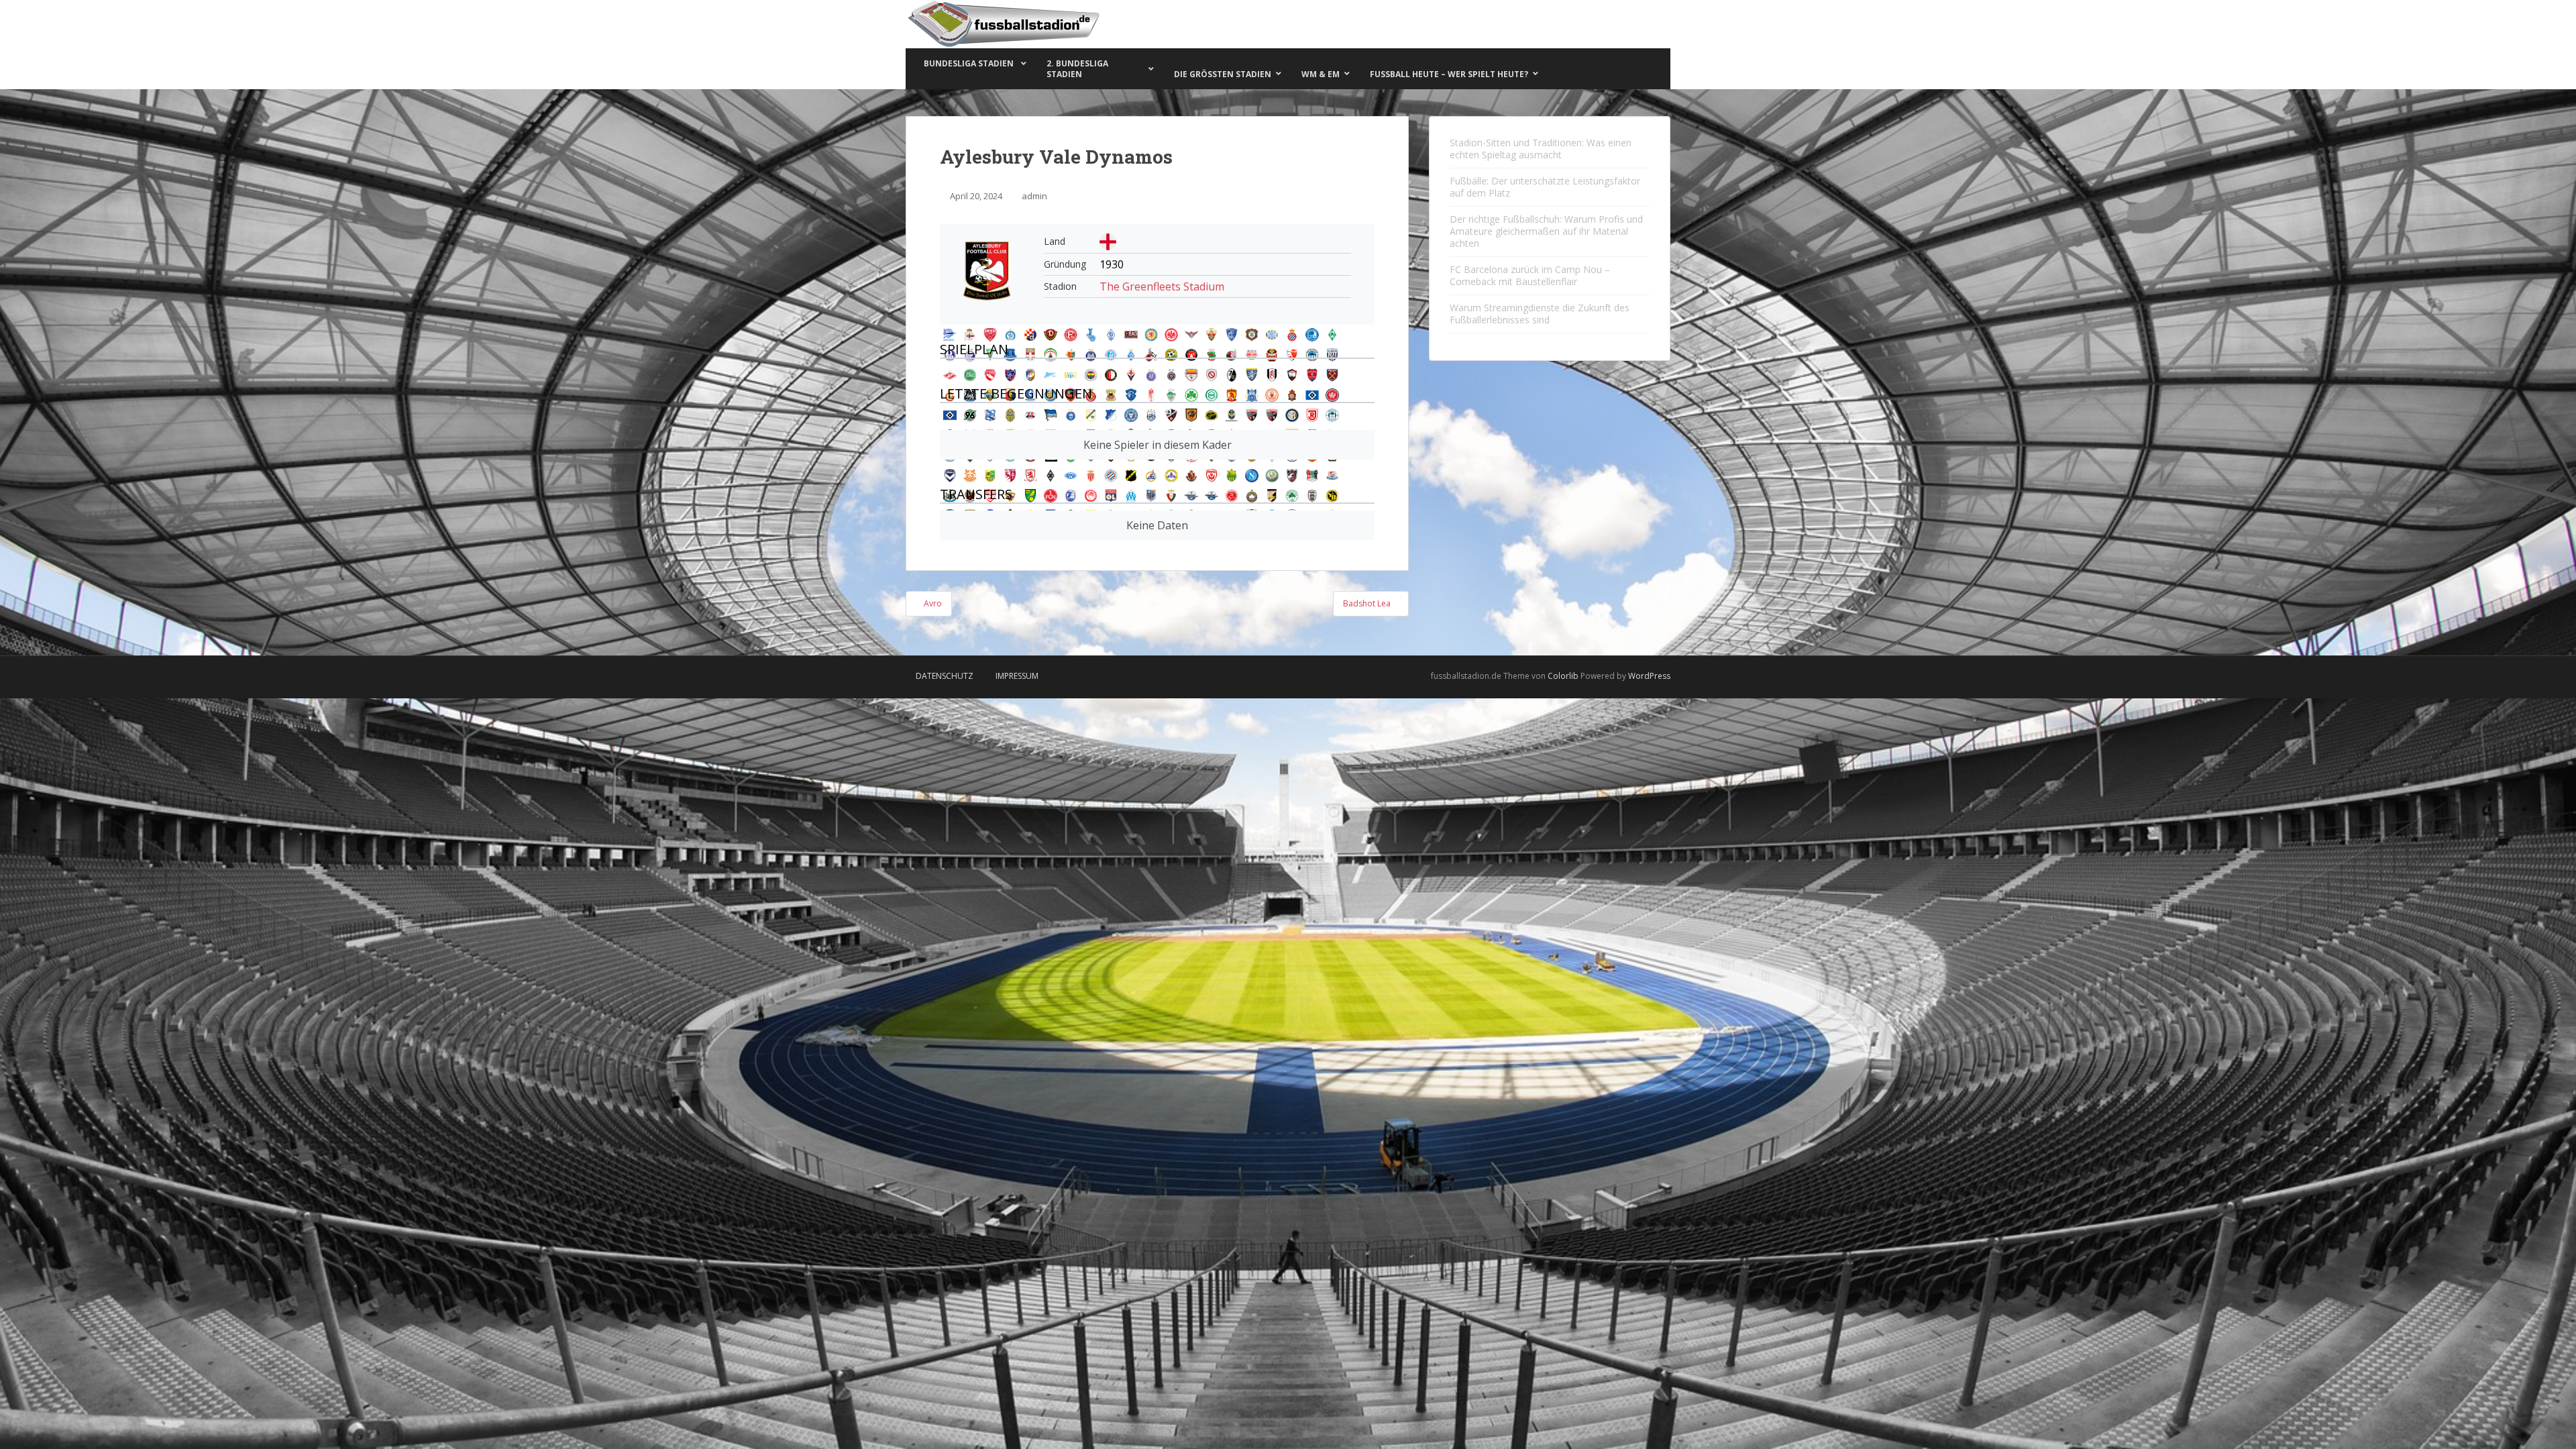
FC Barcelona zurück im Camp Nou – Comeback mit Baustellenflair (1530, 275)
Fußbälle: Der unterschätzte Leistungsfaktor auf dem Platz (1545, 187)
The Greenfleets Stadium (1162, 286)
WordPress (1649, 676)
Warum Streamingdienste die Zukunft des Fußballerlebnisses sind (1540, 314)
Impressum (1017, 676)
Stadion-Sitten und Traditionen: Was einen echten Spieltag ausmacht (1541, 149)
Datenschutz (945, 676)
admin (1034, 196)
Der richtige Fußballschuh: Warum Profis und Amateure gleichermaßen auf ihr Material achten (1546, 231)
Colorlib (1563, 676)
